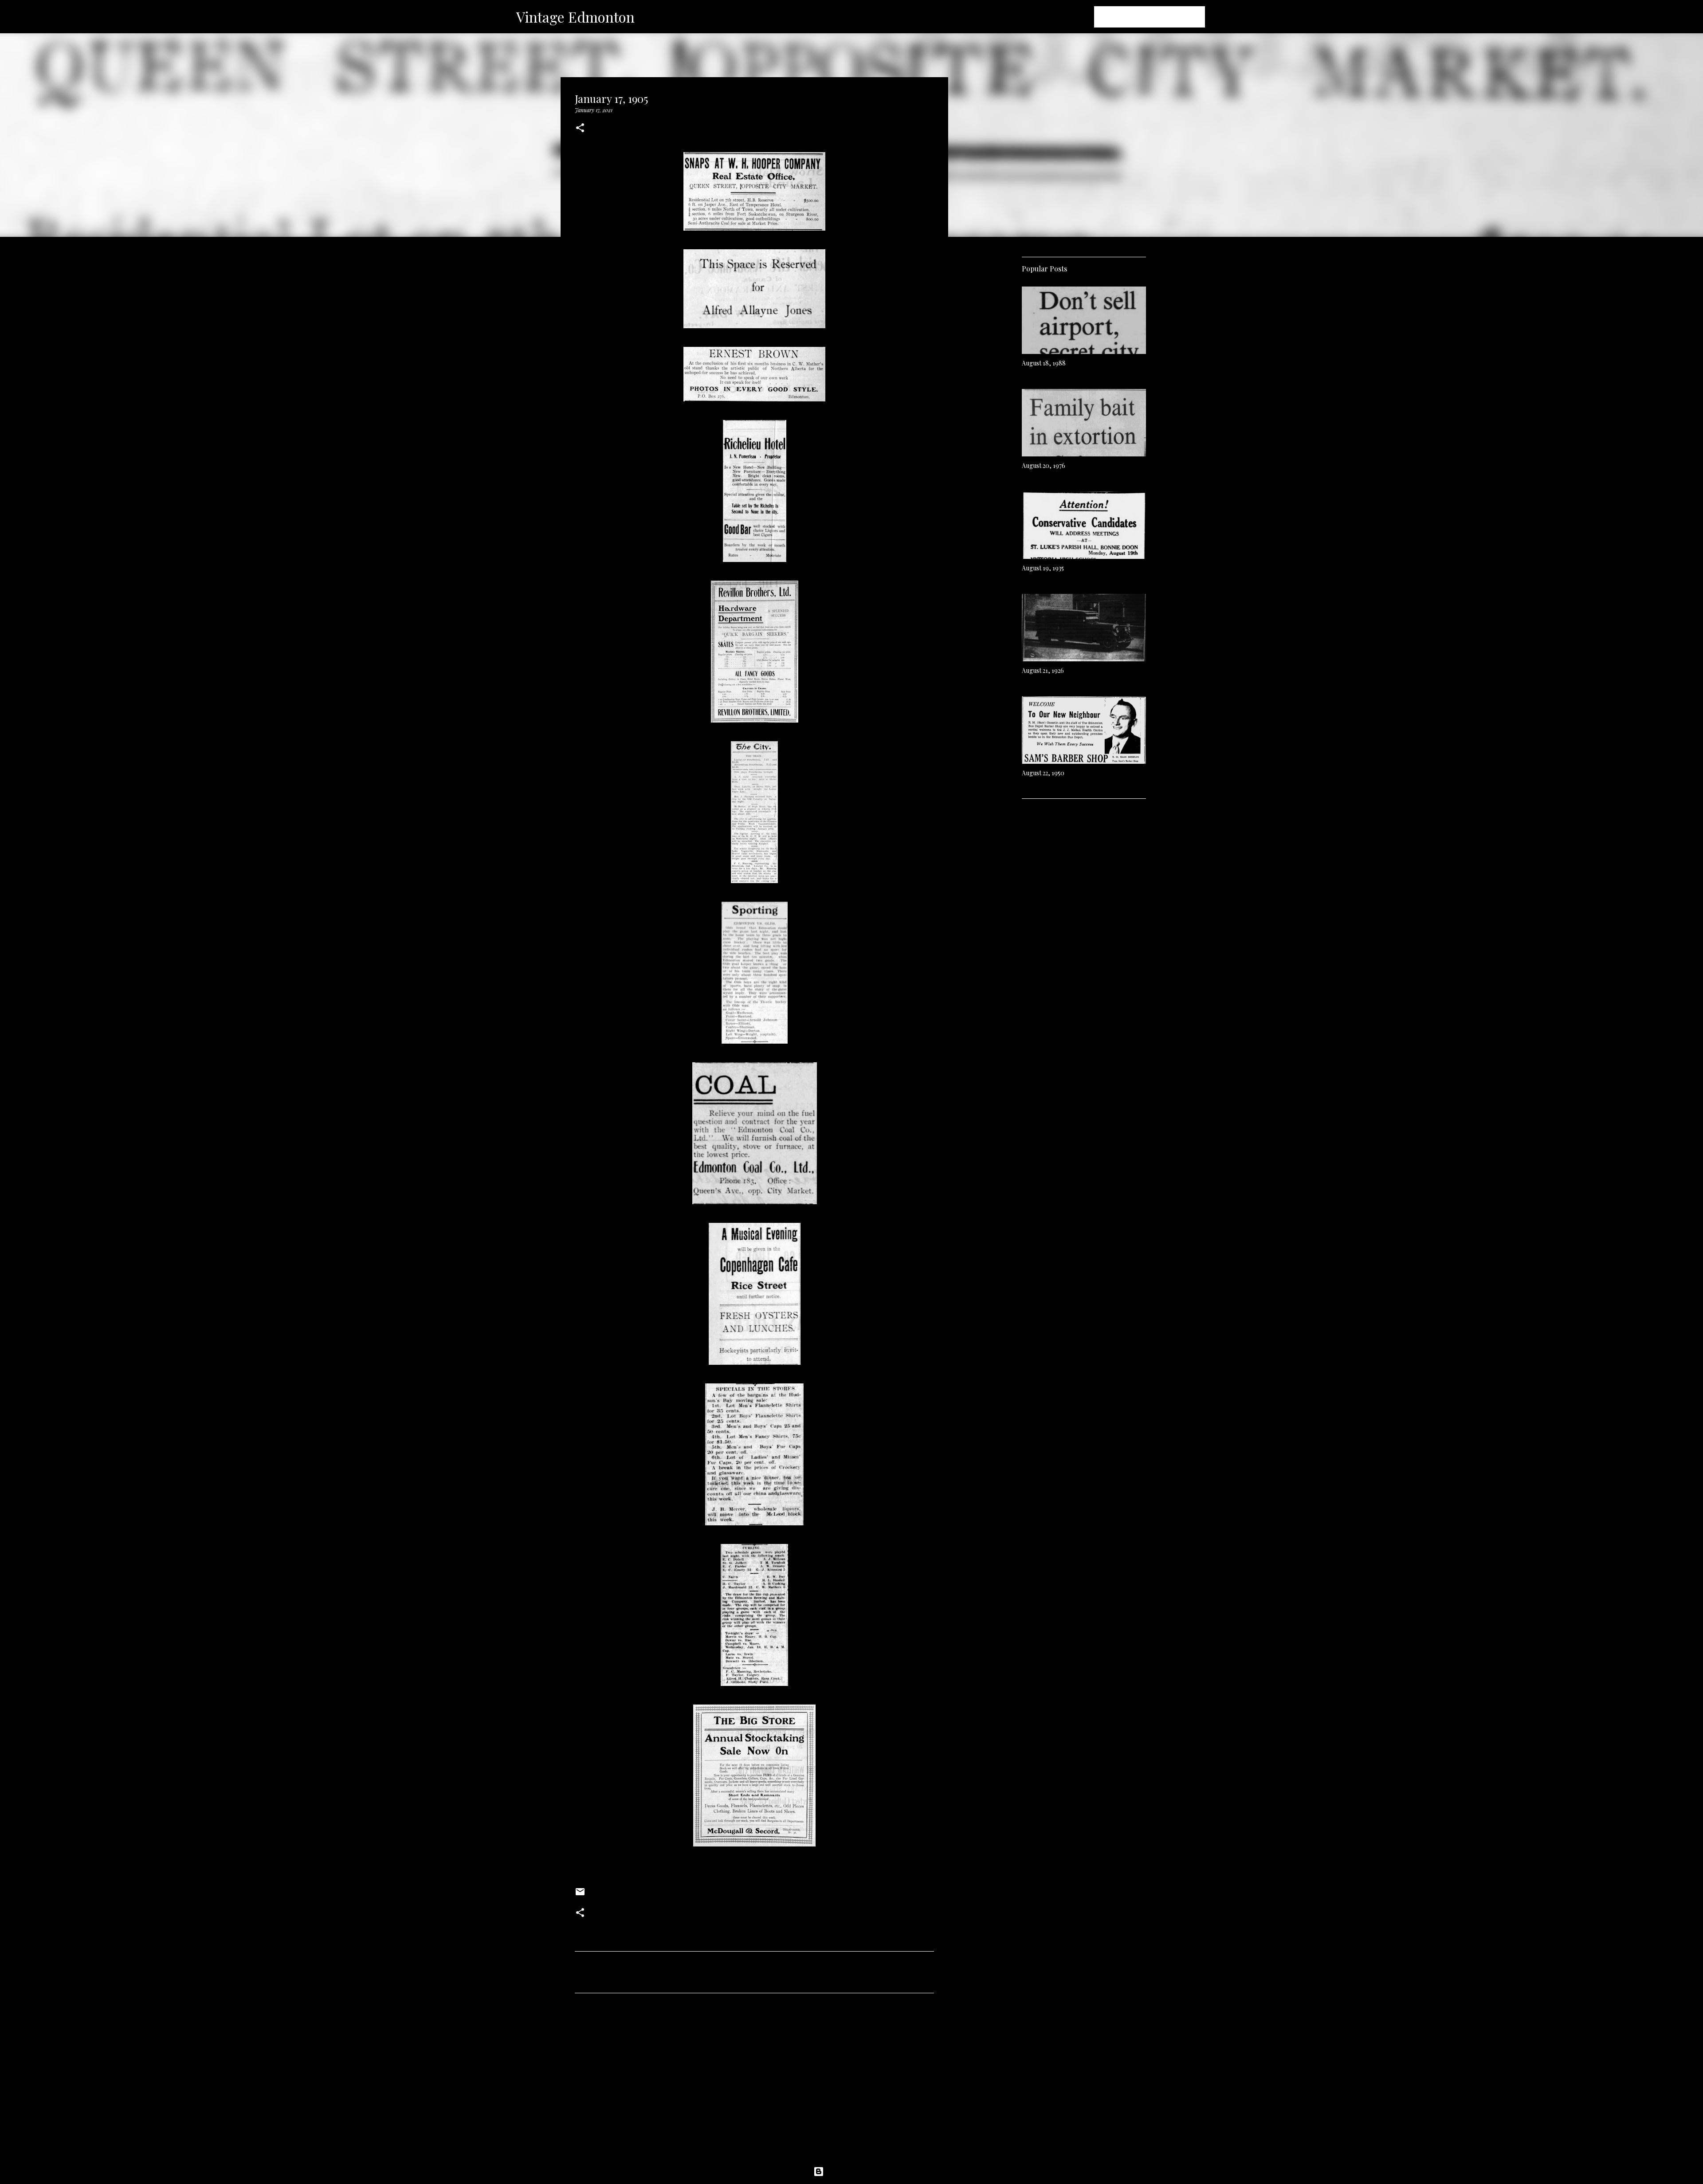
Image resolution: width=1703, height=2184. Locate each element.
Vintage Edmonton (575, 17)
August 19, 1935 (1043, 568)
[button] (580, 128)
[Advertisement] (754, 2083)
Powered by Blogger (857, 2172)
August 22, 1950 (1043, 773)
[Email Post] (580, 1895)
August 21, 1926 (1043, 670)
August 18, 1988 (1044, 363)
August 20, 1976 (1044, 465)
